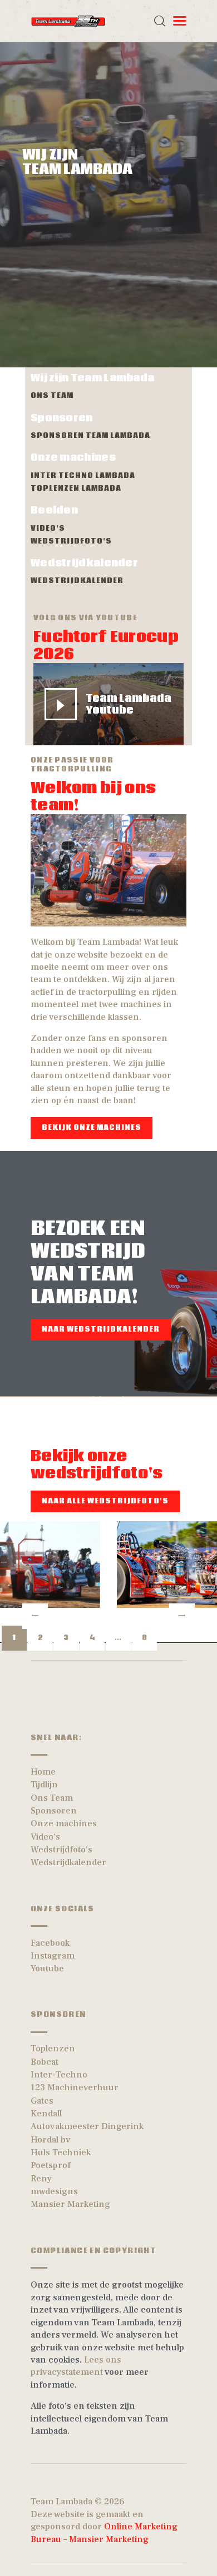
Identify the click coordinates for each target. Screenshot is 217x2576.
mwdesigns (54, 2191)
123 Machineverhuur (75, 2087)
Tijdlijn (44, 1785)
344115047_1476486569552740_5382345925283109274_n (167, 1564)
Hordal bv (51, 2140)
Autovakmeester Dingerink (87, 2126)
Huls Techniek (61, 2153)
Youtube (47, 1969)
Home (43, 1772)
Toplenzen (53, 2049)
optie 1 (50, 1564)
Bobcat (45, 2062)
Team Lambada (61, 2502)
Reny (41, 2179)
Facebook (50, 1943)
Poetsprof (51, 2165)
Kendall (46, 2114)
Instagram (53, 1956)
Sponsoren (54, 1811)
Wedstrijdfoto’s (61, 1850)
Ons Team (52, 1798)
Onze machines (64, 1823)
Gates (42, 2101)
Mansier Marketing (70, 2204)
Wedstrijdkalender (68, 1862)
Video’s (45, 1837)
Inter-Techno (59, 2075)
